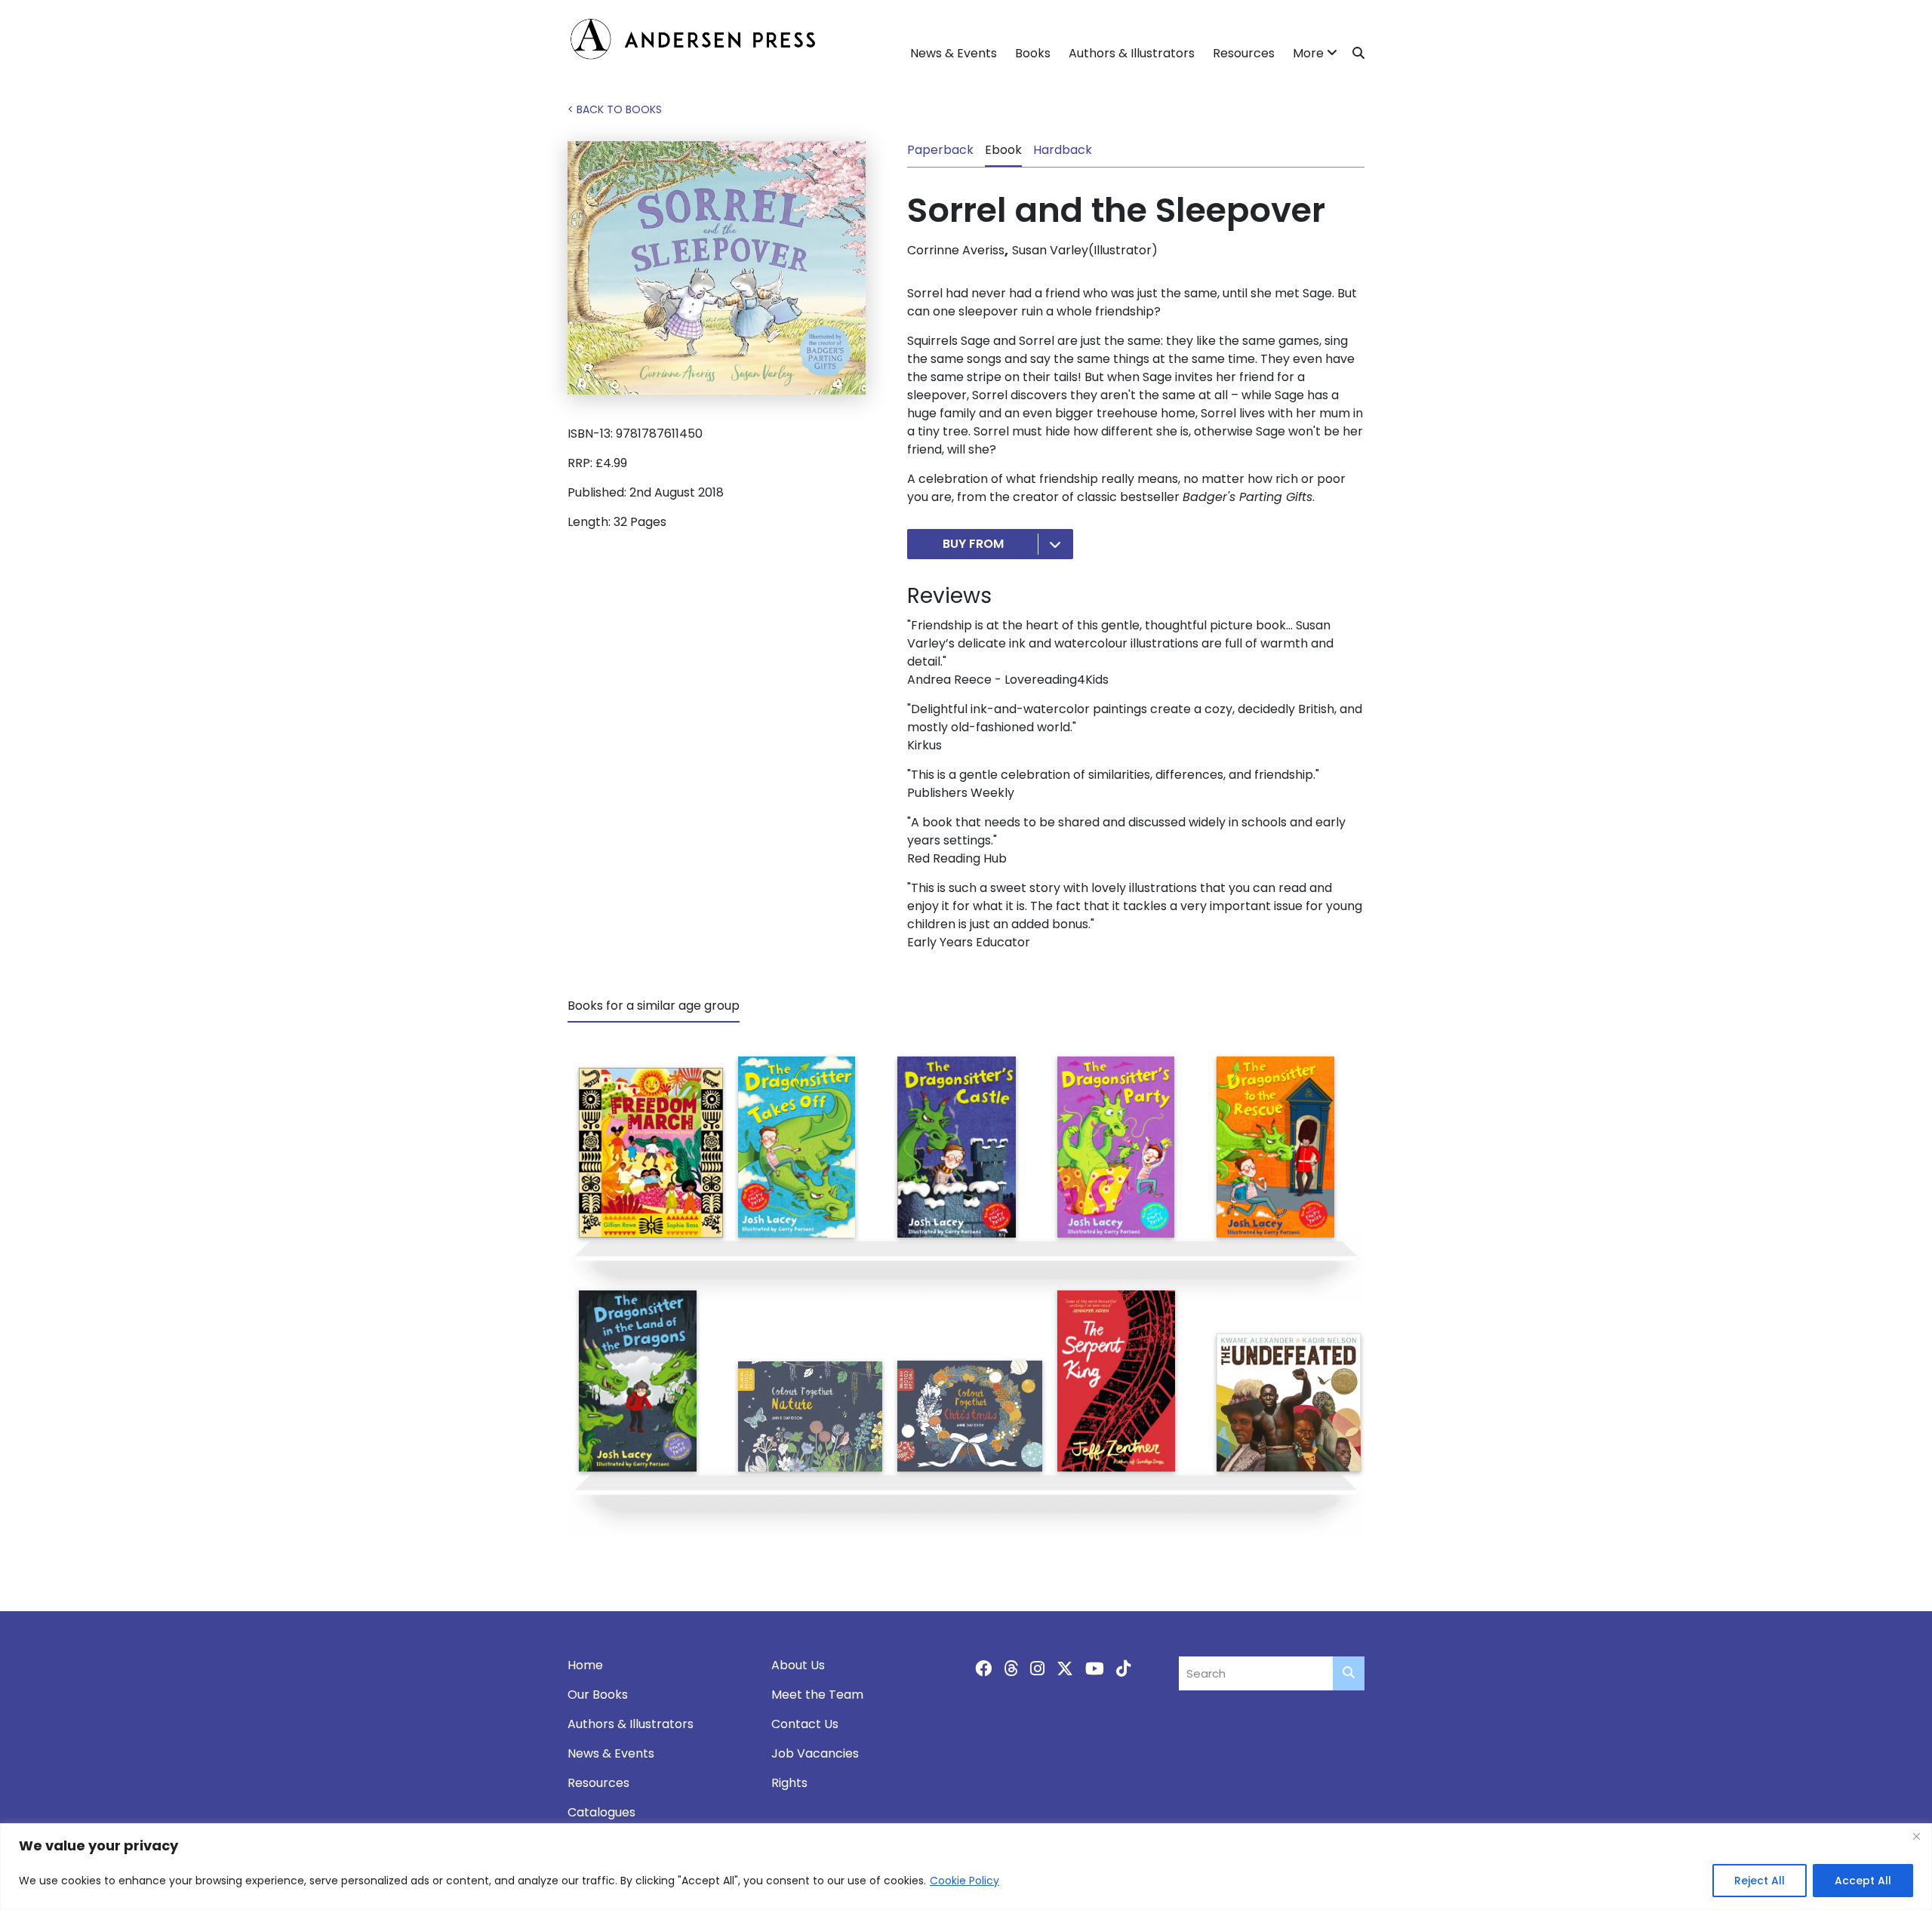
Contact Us (805, 1724)
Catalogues (601, 1812)
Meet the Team (817, 1695)
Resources (1244, 53)
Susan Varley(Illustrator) (1085, 250)
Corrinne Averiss (956, 250)
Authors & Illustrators (1132, 53)
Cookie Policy (964, 1881)
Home (585, 1665)
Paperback (940, 150)
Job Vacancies (815, 1753)
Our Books (598, 1695)
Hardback (1063, 150)
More (1308, 53)
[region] (966, 1867)
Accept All (1863, 1881)
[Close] (1916, 1836)
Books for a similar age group (654, 1006)
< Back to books (615, 109)
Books (1033, 53)
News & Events (954, 53)
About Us (798, 1665)
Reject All (1760, 1881)
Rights (789, 1783)
